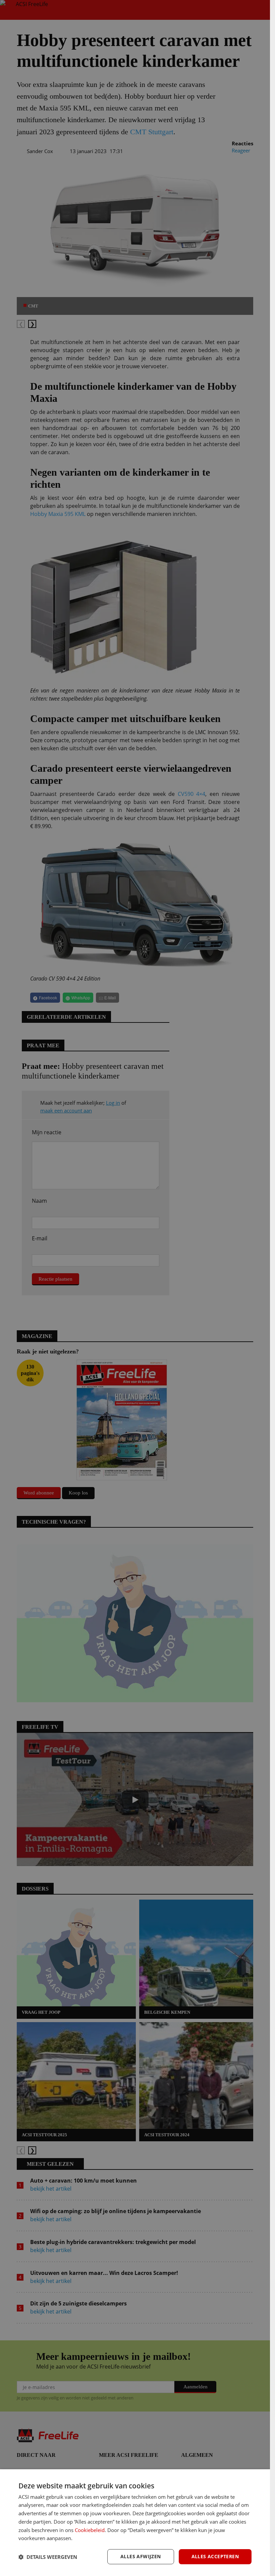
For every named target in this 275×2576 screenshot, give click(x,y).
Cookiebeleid (90, 2530)
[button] (48, 2557)
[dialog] (135, 2523)
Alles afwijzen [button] (141, 2556)
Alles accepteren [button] (215, 2556)
